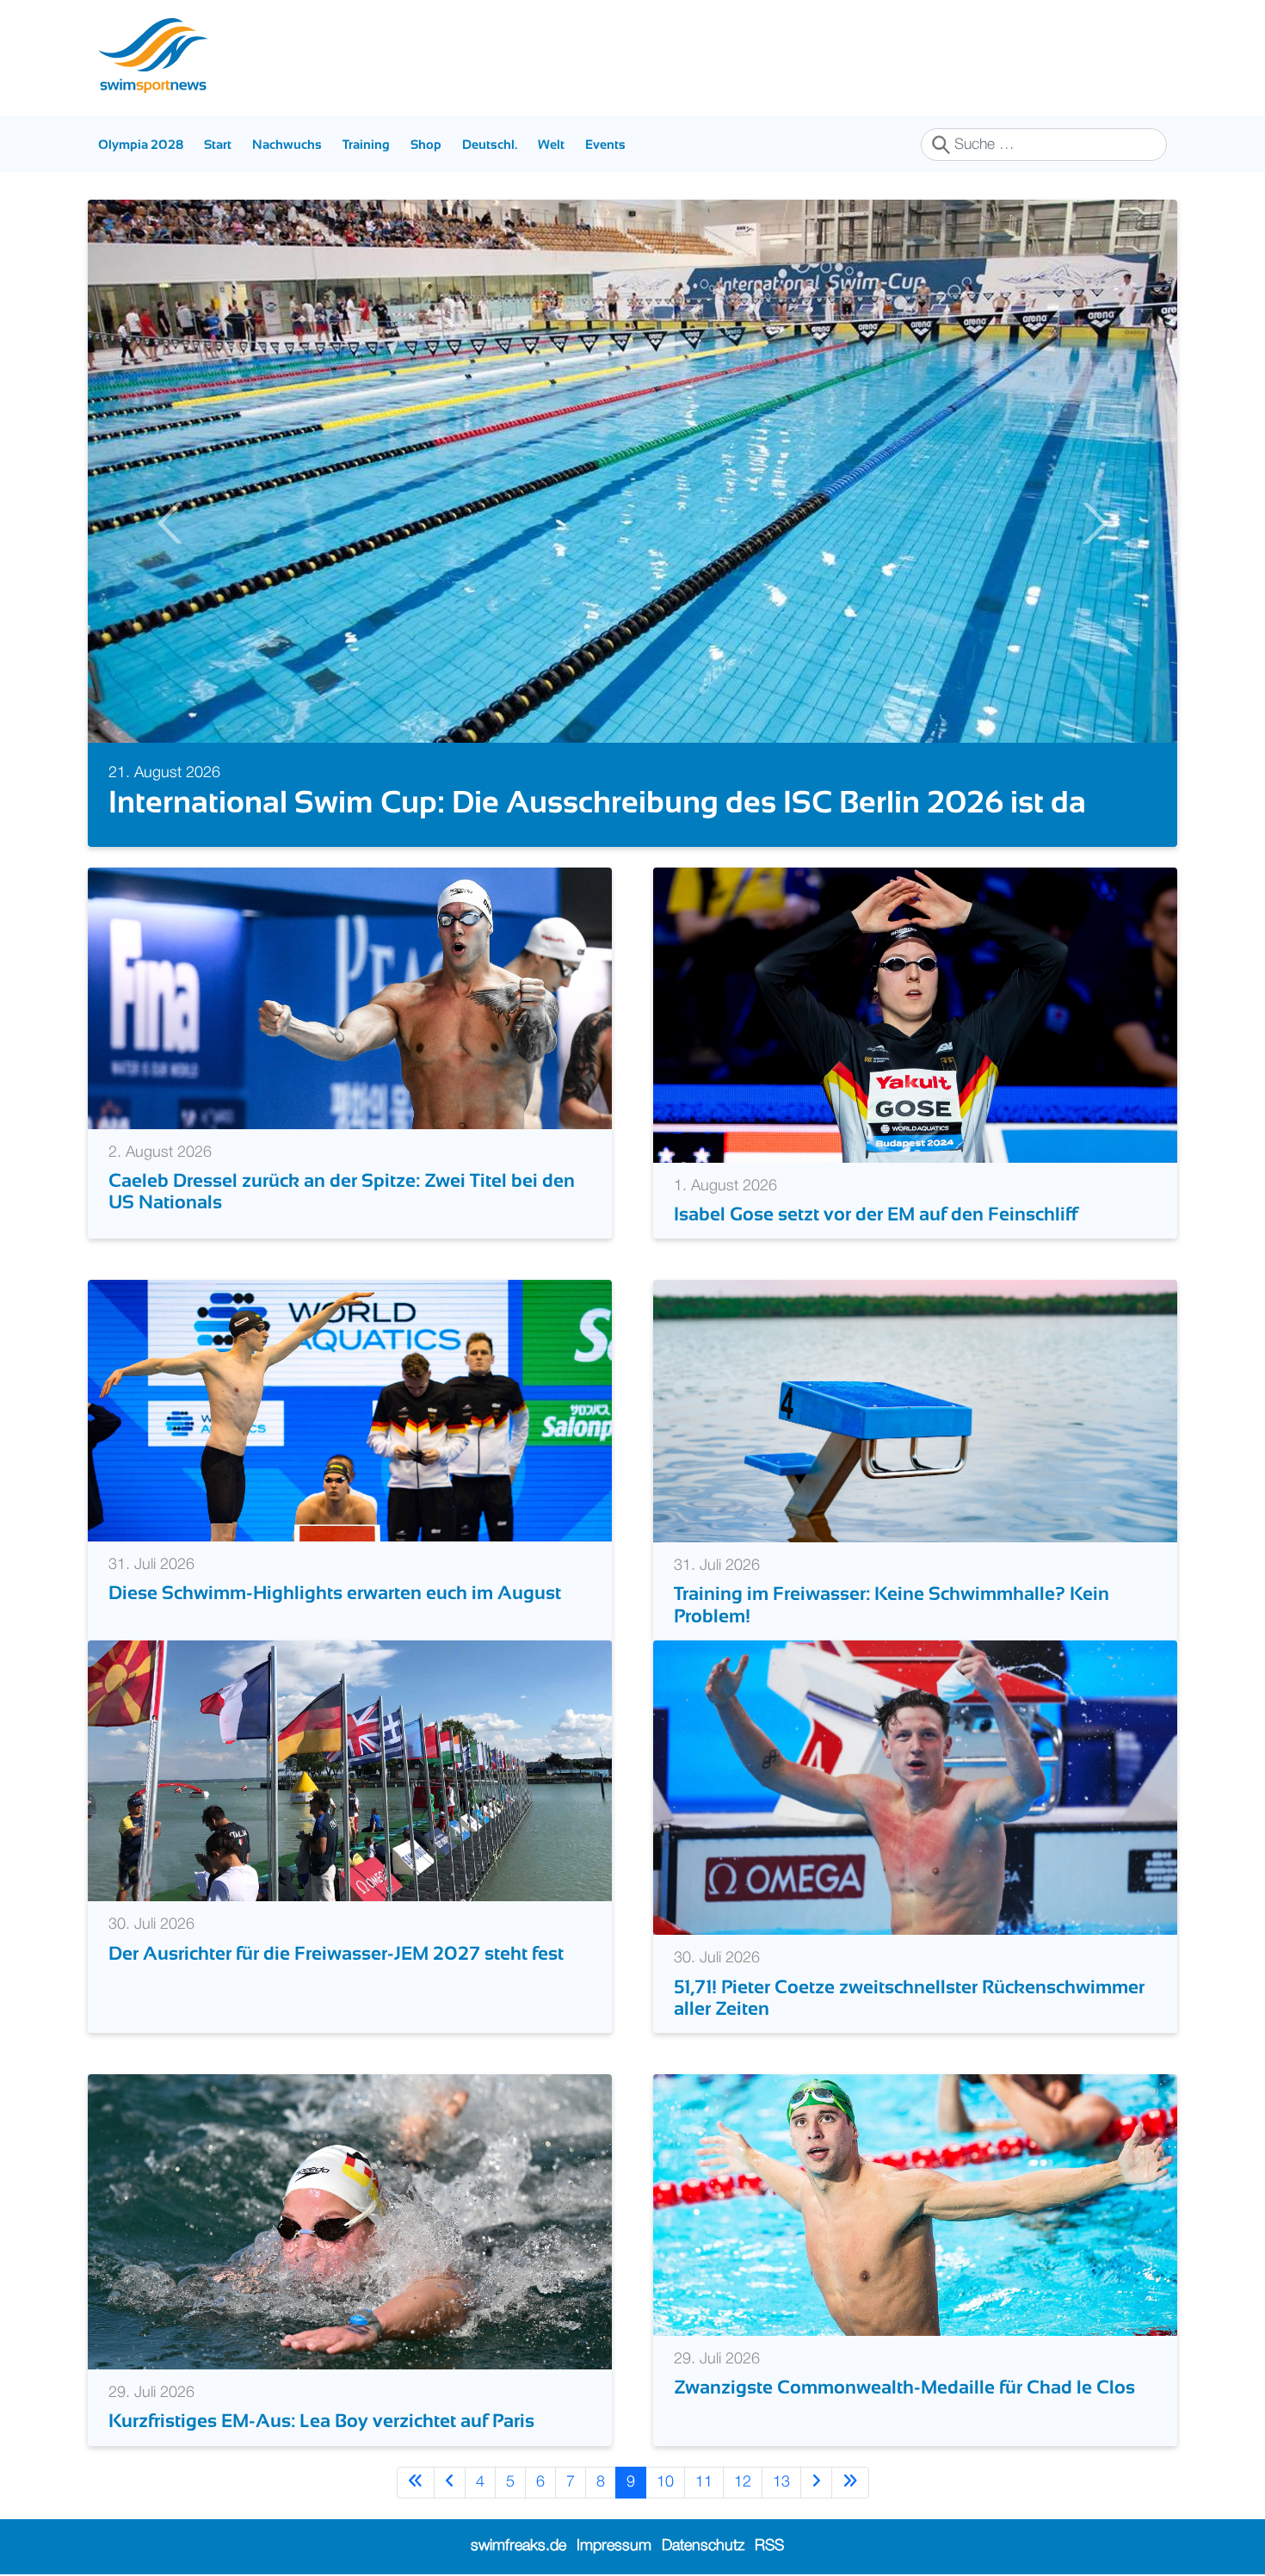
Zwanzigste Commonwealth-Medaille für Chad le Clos (904, 2387)
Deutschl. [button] (490, 144)
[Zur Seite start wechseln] (416, 2483)
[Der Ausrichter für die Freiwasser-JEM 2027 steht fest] (350, 1770)
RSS (769, 2546)
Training (366, 144)
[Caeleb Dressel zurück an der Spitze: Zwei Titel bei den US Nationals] (350, 998)
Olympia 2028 (141, 144)
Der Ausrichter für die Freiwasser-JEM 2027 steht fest (336, 1953)
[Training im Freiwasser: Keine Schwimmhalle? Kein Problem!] (915, 1411)
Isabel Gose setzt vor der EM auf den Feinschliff (876, 1214)
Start (218, 144)
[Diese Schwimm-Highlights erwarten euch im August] (350, 1411)
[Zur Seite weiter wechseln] (816, 2483)
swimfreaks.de (518, 2546)
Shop (426, 144)
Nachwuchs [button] (287, 144)
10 (665, 2482)
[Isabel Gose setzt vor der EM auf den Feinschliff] (915, 1015)
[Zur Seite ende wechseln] (850, 2483)
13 (781, 2482)
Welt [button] (551, 144)
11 (704, 2482)
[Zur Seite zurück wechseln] (450, 2483)
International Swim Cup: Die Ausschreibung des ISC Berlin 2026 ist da (597, 802)
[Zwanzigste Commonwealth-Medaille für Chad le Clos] (915, 2205)
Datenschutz (703, 2546)
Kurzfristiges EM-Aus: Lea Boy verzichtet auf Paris (321, 2421)
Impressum (614, 2546)
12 (743, 2482)
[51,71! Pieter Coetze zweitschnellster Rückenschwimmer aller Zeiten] (915, 1788)
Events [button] (605, 144)
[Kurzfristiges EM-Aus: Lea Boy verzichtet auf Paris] (350, 2221)
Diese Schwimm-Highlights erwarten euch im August (335, 1593)
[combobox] (1044, 145)
